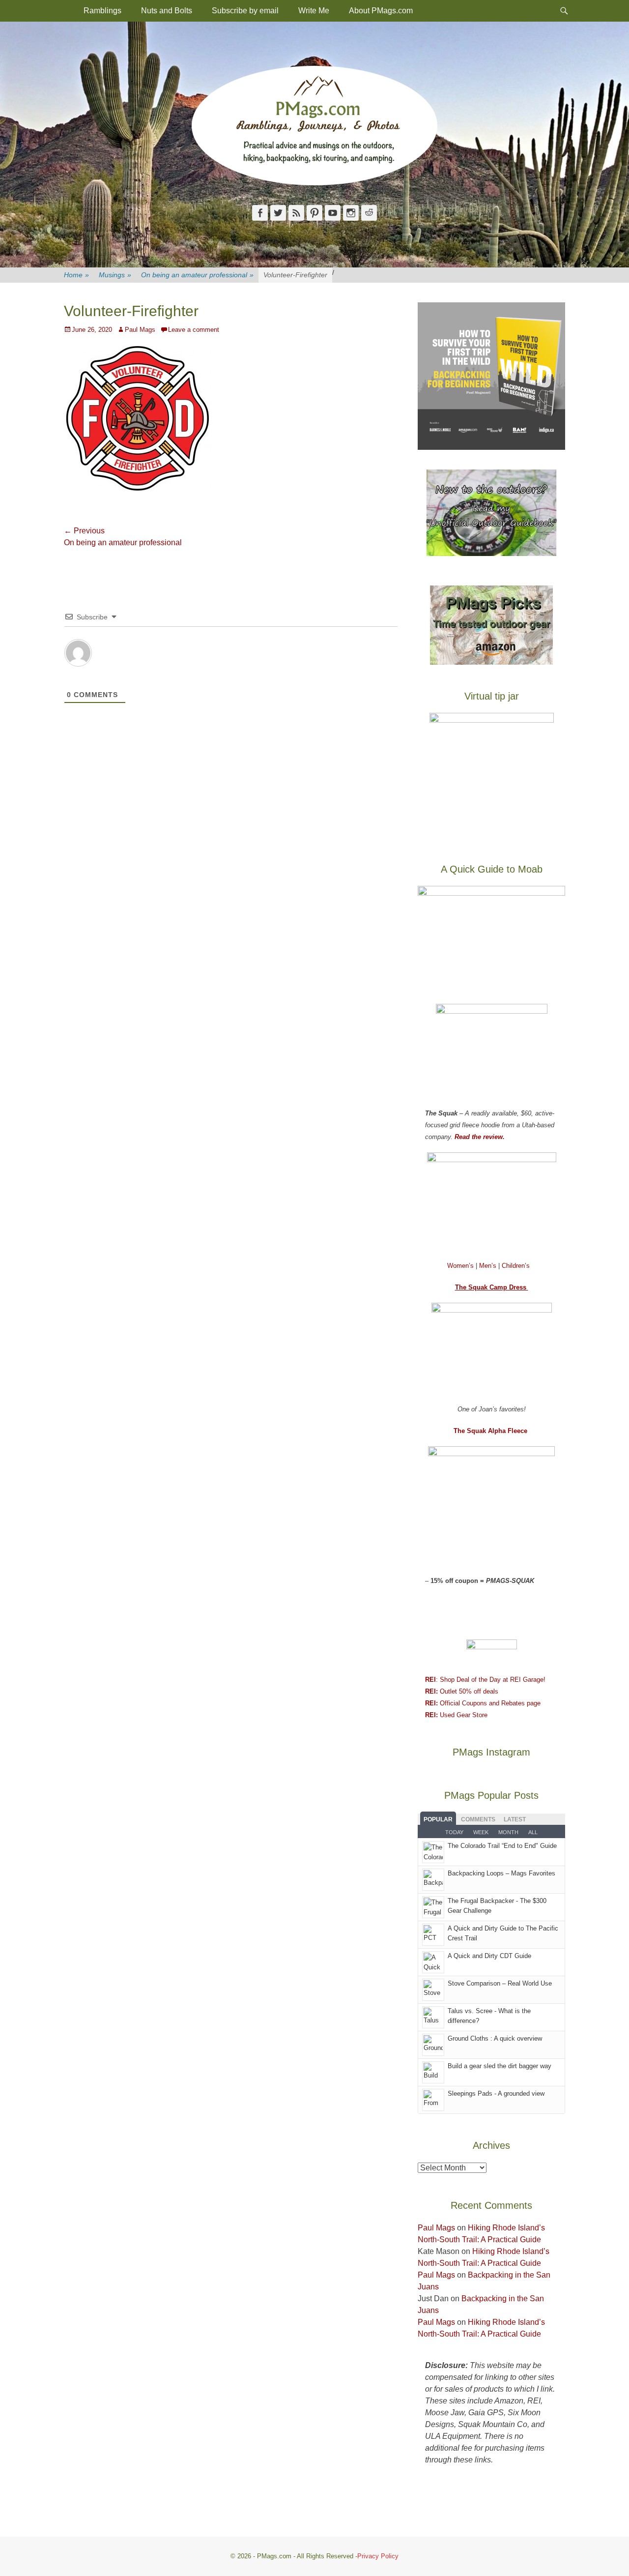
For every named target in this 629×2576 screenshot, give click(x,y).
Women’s (461, 1266)
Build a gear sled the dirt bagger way (500, 2066)
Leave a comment (194, 330)
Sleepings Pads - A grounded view (496, 2093)
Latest (515, 1819)
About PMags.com (381, 11)
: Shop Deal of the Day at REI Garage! (485, 1680)
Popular (438, 1819)
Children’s (516, 1266)
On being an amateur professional (197, 275)
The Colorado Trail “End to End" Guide (502, 1846)
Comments (478, 1819)
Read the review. (480, 1137)
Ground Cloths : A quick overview (495, 2038)
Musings (115, 275)
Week (481, 1832)
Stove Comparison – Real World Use (500, 1983)
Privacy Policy (378, 2556)
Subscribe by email (245, 11)
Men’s (489, 1266)
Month (508, 1832)
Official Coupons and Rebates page (483, 1703)
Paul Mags (140, 330)
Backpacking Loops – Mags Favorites (501, 1873)
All (533, 1832)
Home (76, 275)
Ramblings (102, 11)
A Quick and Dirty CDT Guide (489, 1956)
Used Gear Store (456, 1715)
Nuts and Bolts (167, 11)
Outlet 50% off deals (462, 1691)
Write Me (314, 11)
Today (454, 1832)
